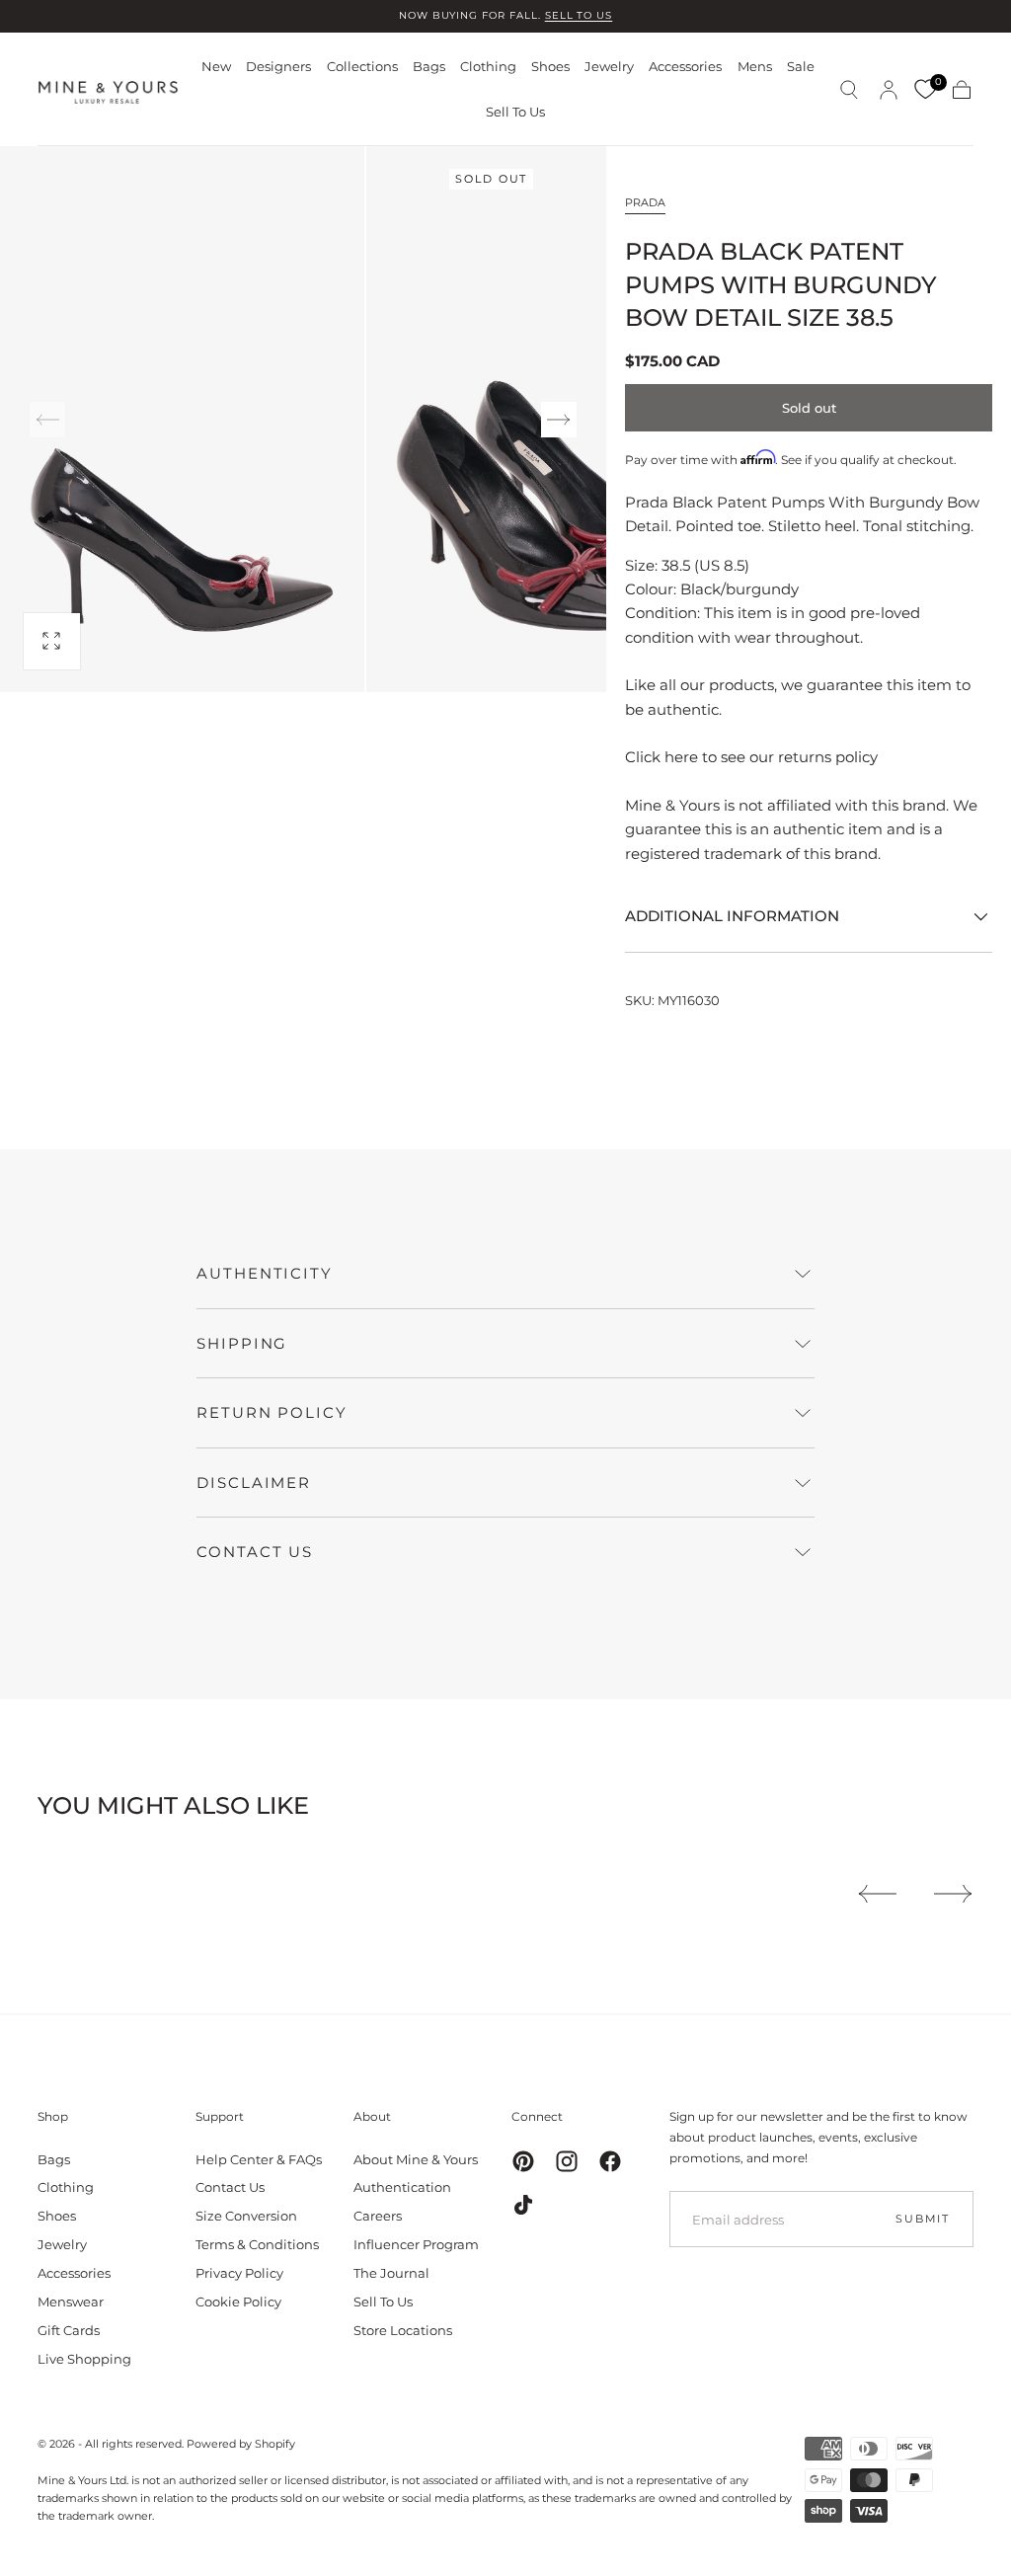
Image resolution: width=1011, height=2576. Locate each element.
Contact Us (230, 2187)
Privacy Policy (239, 2273)
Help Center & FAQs (259, 2159)
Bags (429, 67)
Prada (645, 202)
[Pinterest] (523, 2161)
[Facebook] (610, 2161)
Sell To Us (515, 112)
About (372, 2116)
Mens (755, 67)
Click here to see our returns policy (751, 757)
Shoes (550, 67)
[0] (925, 90)
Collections (362, 67)
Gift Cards (69, 2330)
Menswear (71, 2302)
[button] (849, 90)
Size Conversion (246, 2216)
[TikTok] (523, 2205)
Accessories (685, 67)
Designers (278, 67)
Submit (923, 2219)
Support (220, 2116)
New (216, 67)
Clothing (488, 67)
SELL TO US (579, 15)
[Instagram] (567, 2161)
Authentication (402, 2187)
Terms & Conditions (257, 2244)
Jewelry (609, 67)
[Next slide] (559, 420)
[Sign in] (889, 90)
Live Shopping (84, 2359)
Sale (801, 67)
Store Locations (403, 2330)
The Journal (391, 2273)
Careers (378, 2216)
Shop (53, 2116)
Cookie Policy (238, 2302)
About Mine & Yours (416, 2159)
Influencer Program (416, 2244)
